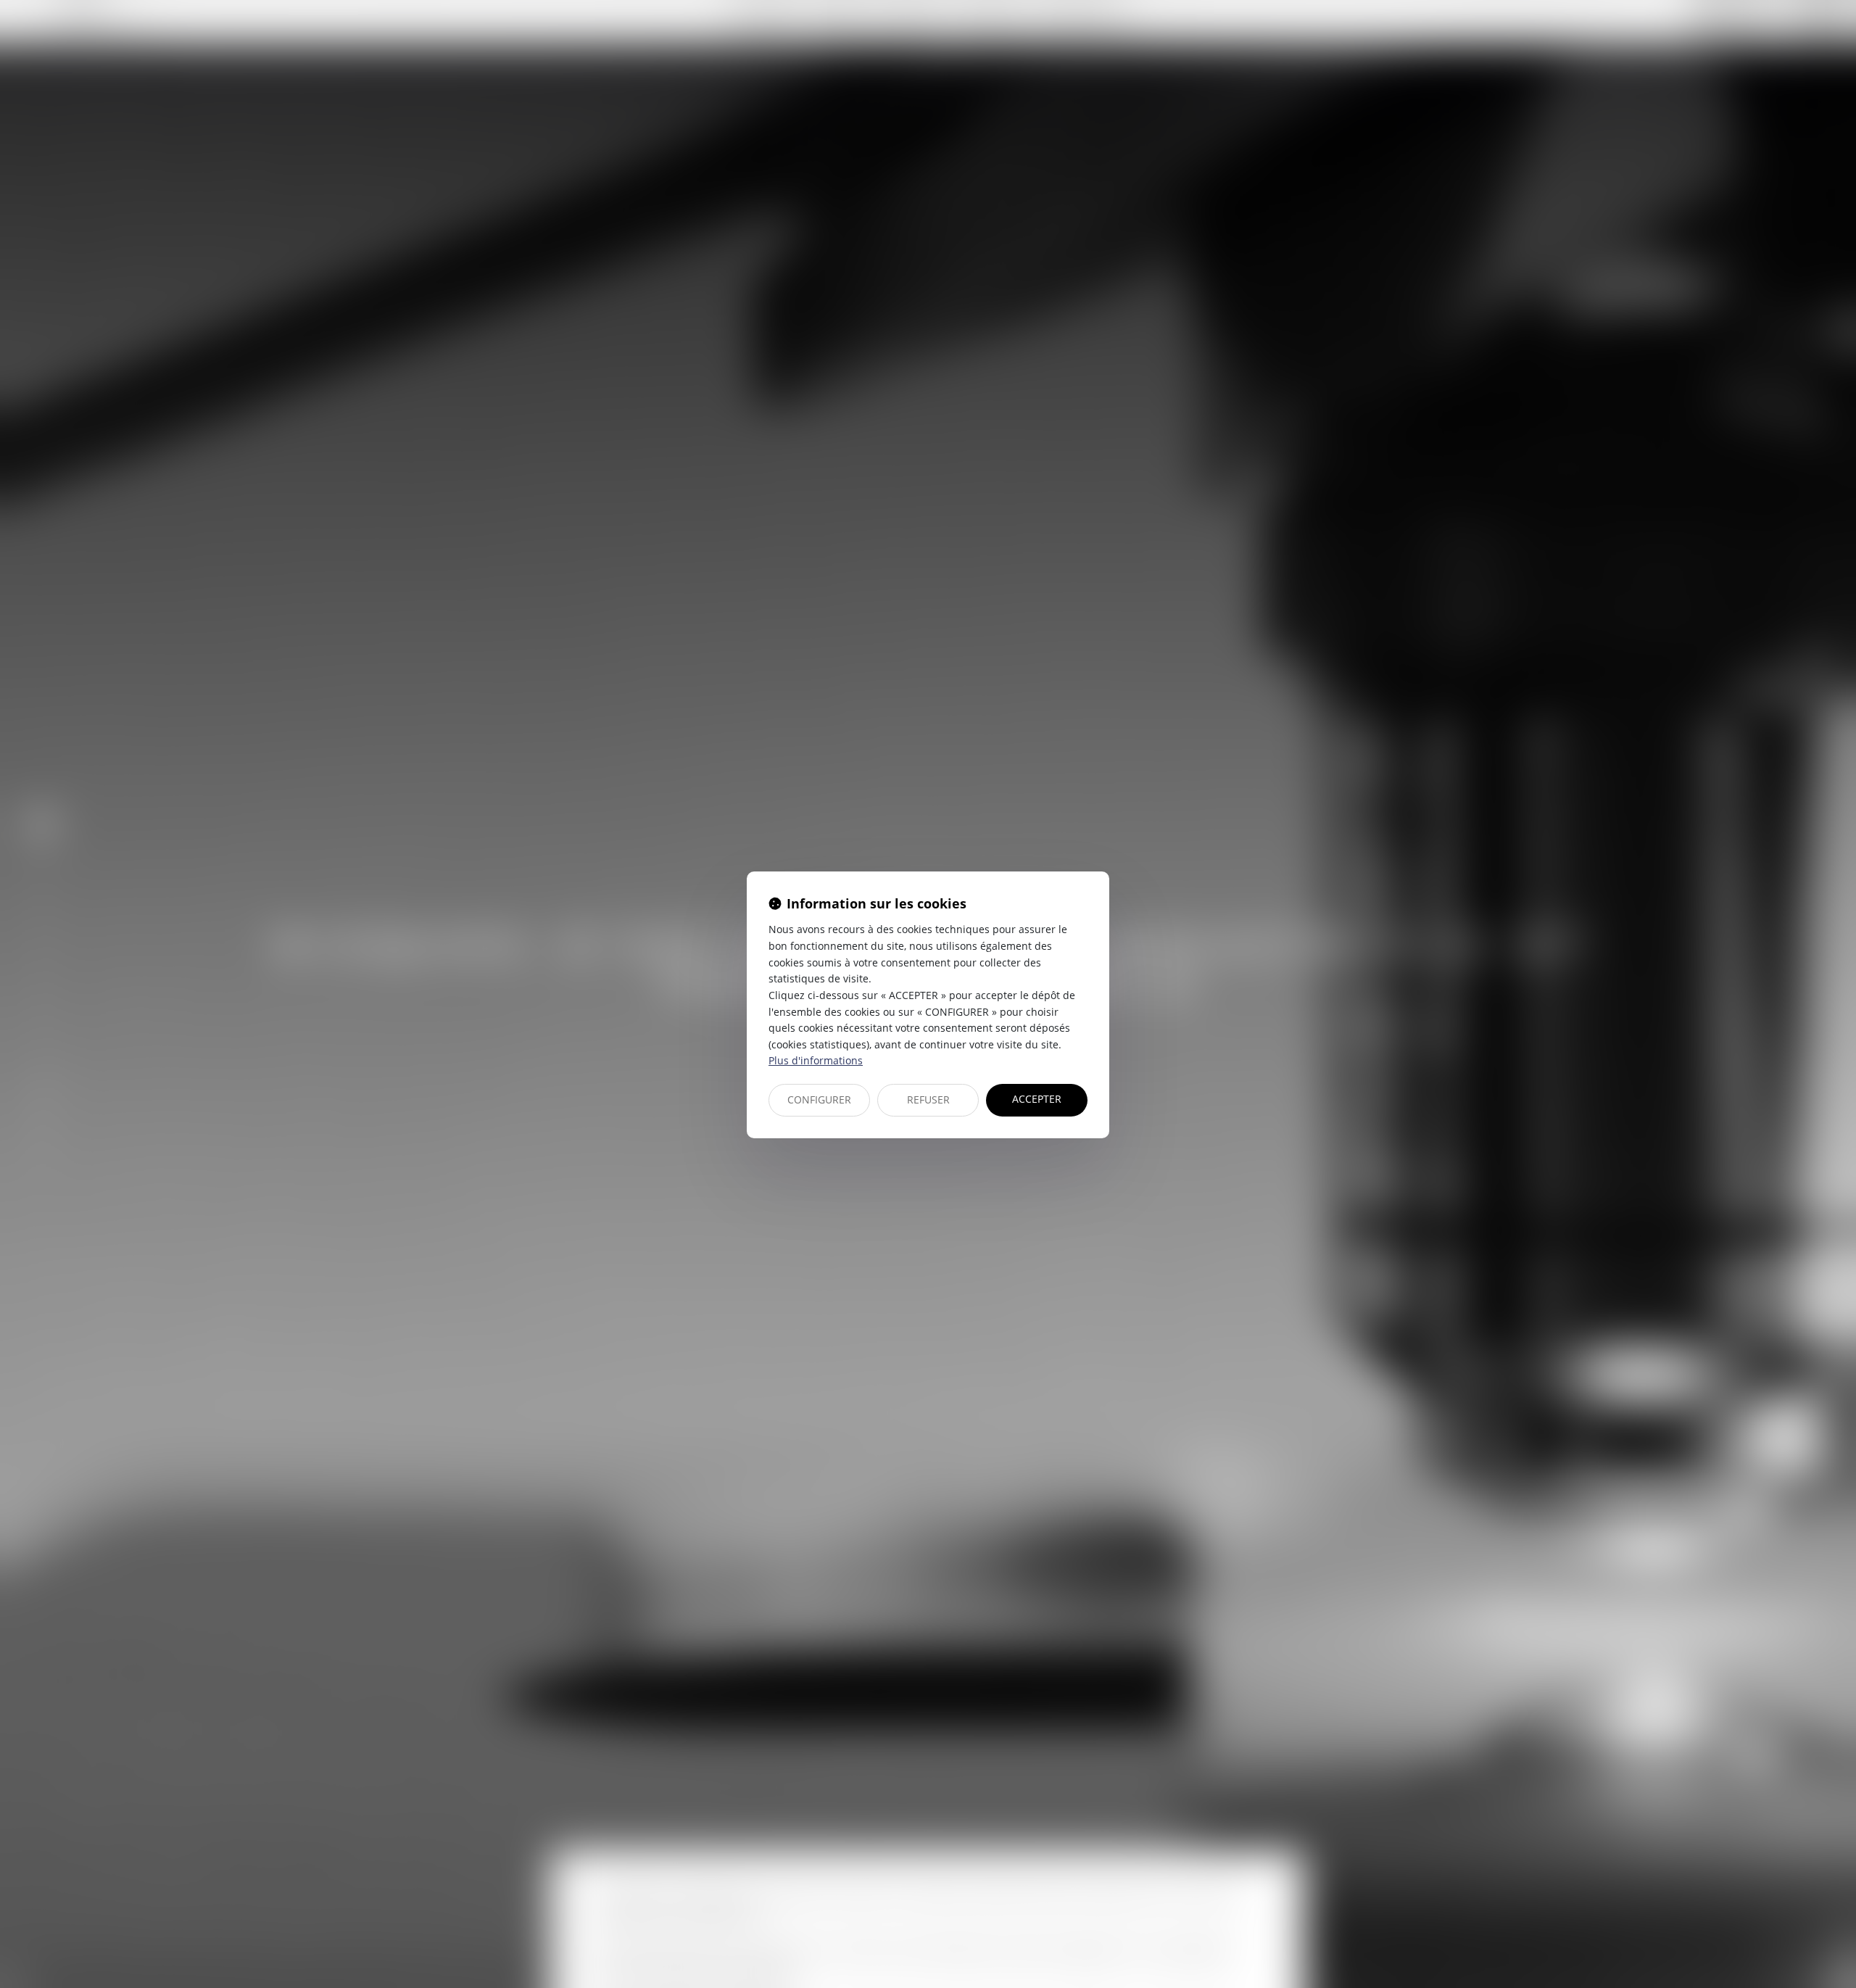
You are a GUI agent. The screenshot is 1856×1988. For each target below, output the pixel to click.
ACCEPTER (1037, 1099)
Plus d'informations (816, 1060)
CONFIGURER (819, 1099)
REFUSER (928, 1099)
